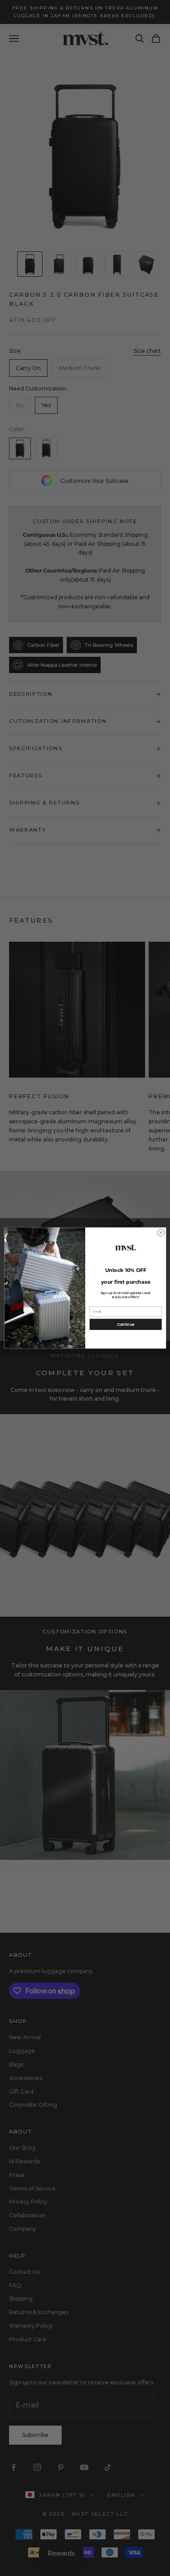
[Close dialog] (160, 1233)
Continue (125, 1324)
